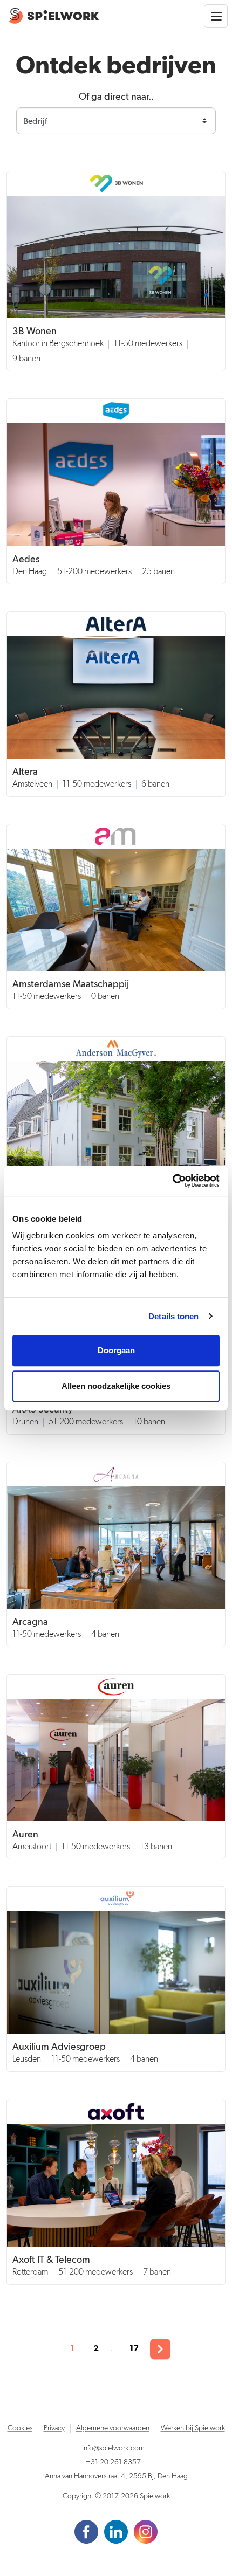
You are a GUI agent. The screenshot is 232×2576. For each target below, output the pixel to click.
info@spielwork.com (113, 2448)
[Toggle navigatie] (216, 16)
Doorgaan (116, 1350)
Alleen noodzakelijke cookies (116, 1386)
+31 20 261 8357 (113, 2462)
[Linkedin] (117, 2531)
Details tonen (173, 1316)
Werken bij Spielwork (193, 2428)
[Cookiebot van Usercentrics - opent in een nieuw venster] (172, 1181)
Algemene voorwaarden (113, 2428)
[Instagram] (146, 2531)
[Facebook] (87, 2531)
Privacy (54, 2428)
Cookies (20, 2428)
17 (134, 2348)
